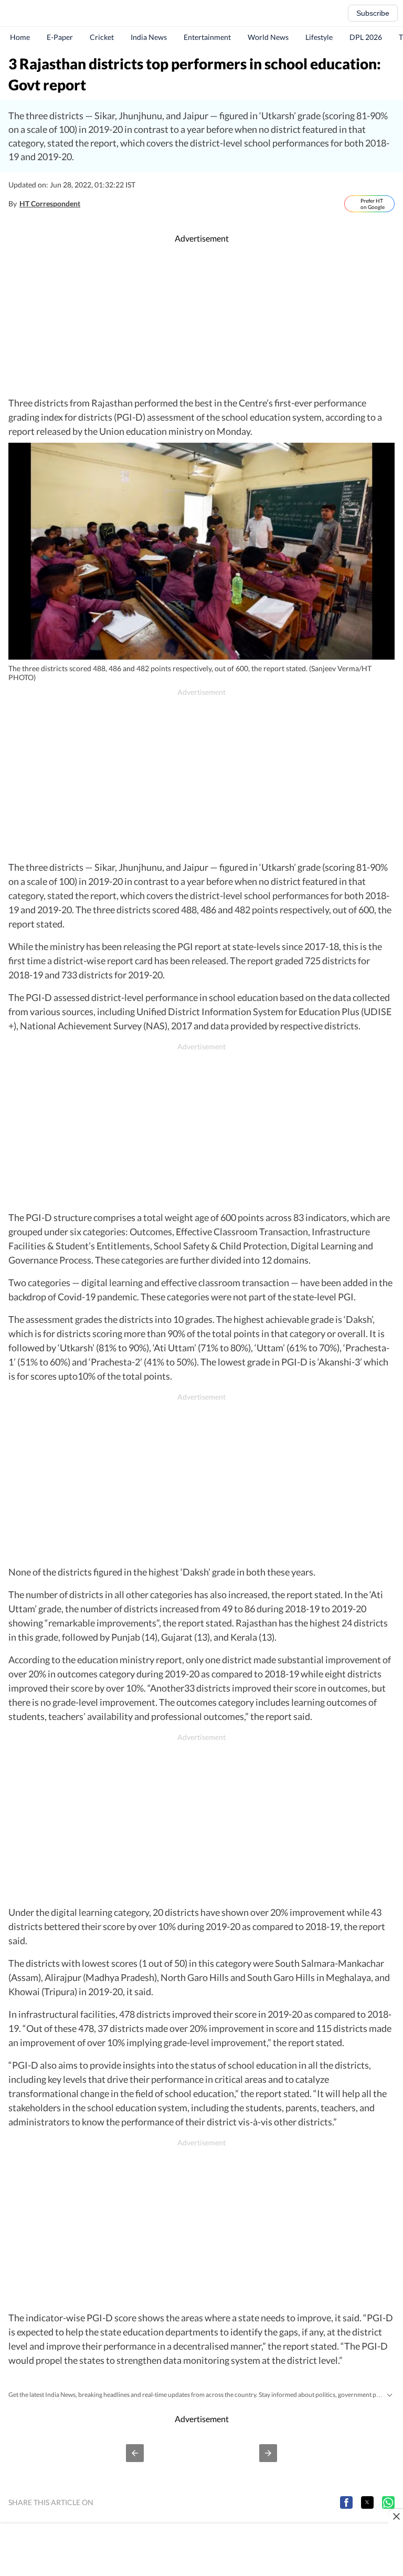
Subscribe (373, 13)
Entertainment (207, 37)
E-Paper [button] (60, 37)
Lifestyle (319, 37)
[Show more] (389, 2394)
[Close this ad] (396, 2516)
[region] (201, 320)
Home (20, 37)
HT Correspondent (50, 204)
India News (149, 37)
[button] (135, 2453)
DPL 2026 (366, 37)
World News (268, 37)
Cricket (102, 37)
